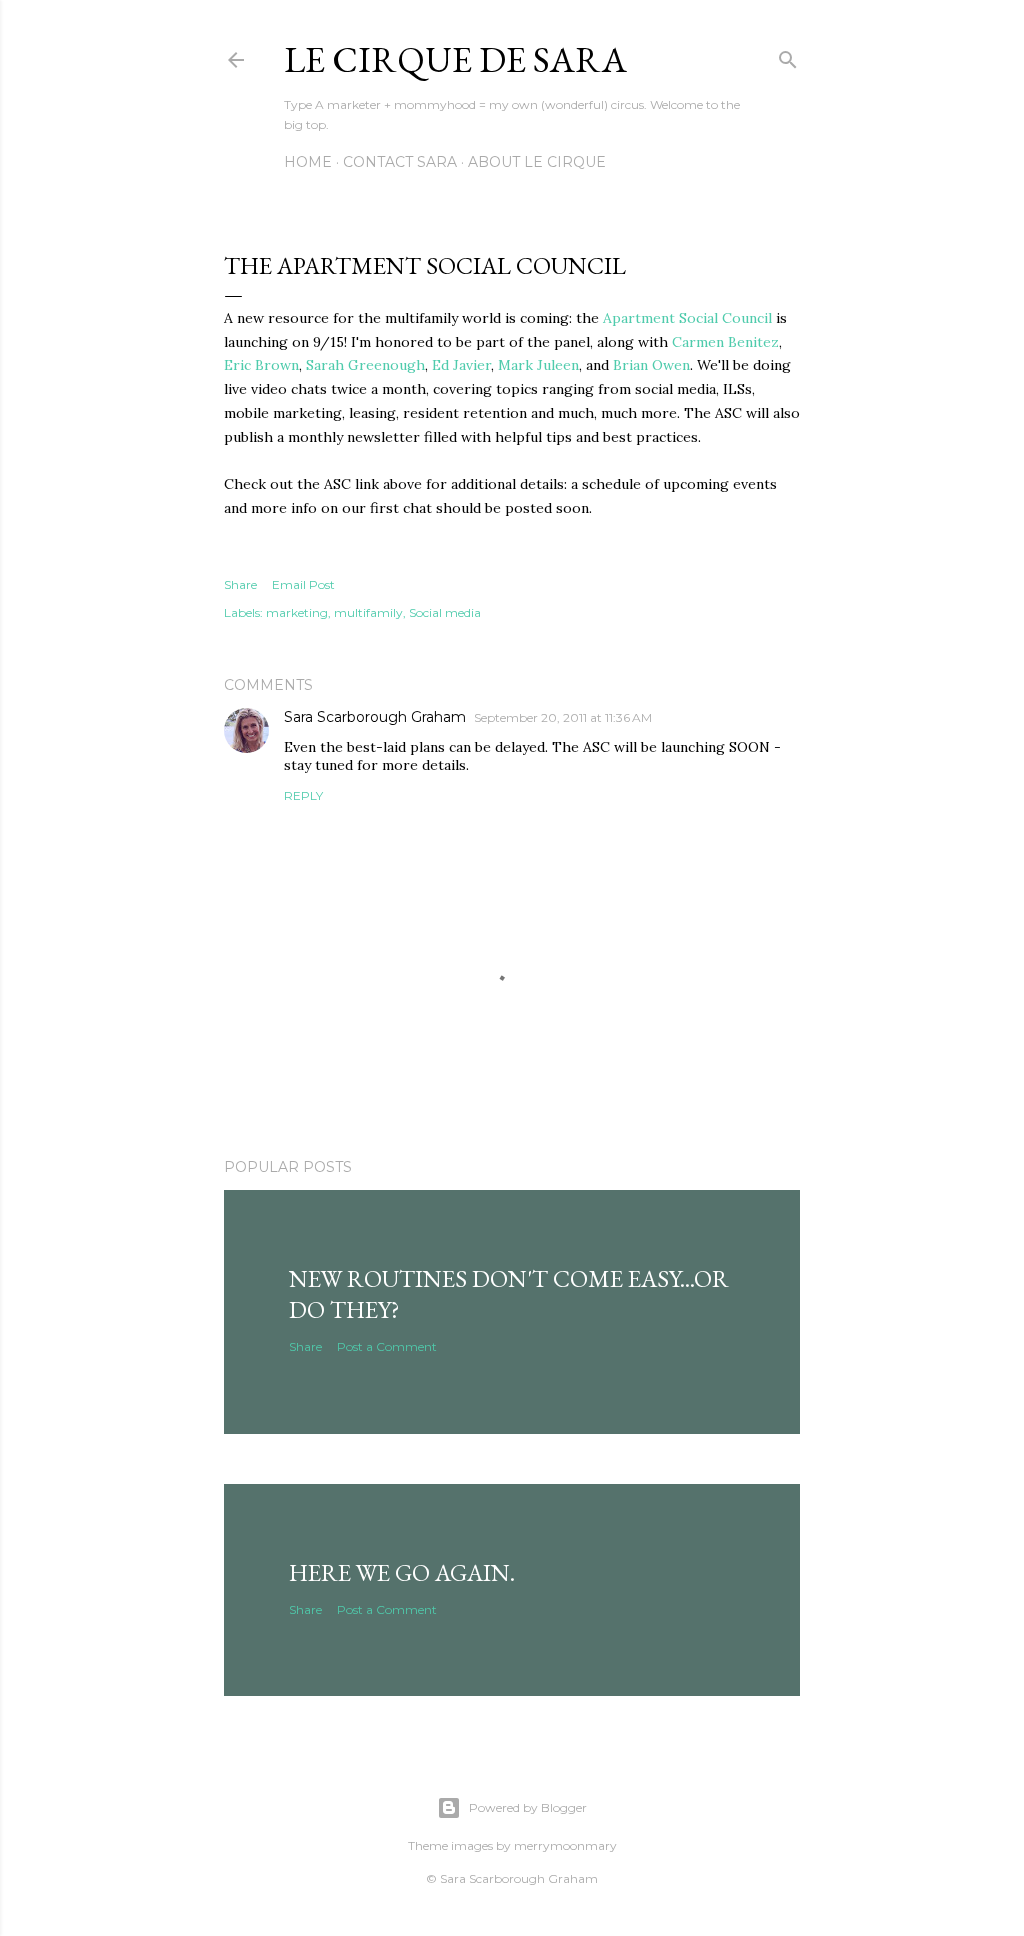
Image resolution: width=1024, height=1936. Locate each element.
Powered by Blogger (528, 1807)
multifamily (368, 612)
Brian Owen (651, 365)
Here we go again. (402, 1572)
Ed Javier (461, 365)
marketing (297, 612)
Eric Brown (261, 365)
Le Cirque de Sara (455, 59)
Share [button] (240, 584)
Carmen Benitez (725, 342)
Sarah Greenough (365, 365)
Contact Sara (400, 162)
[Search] (788, 55)
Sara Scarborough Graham (375, 717)
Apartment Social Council (689, 318)
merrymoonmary (565, 1845)
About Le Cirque (537, 162)
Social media (445, 612)
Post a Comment (387, 1346)
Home (308, 162)
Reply (303, 795)
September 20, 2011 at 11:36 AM (563, 717)
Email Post (303, 584)
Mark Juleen (538, 365)
